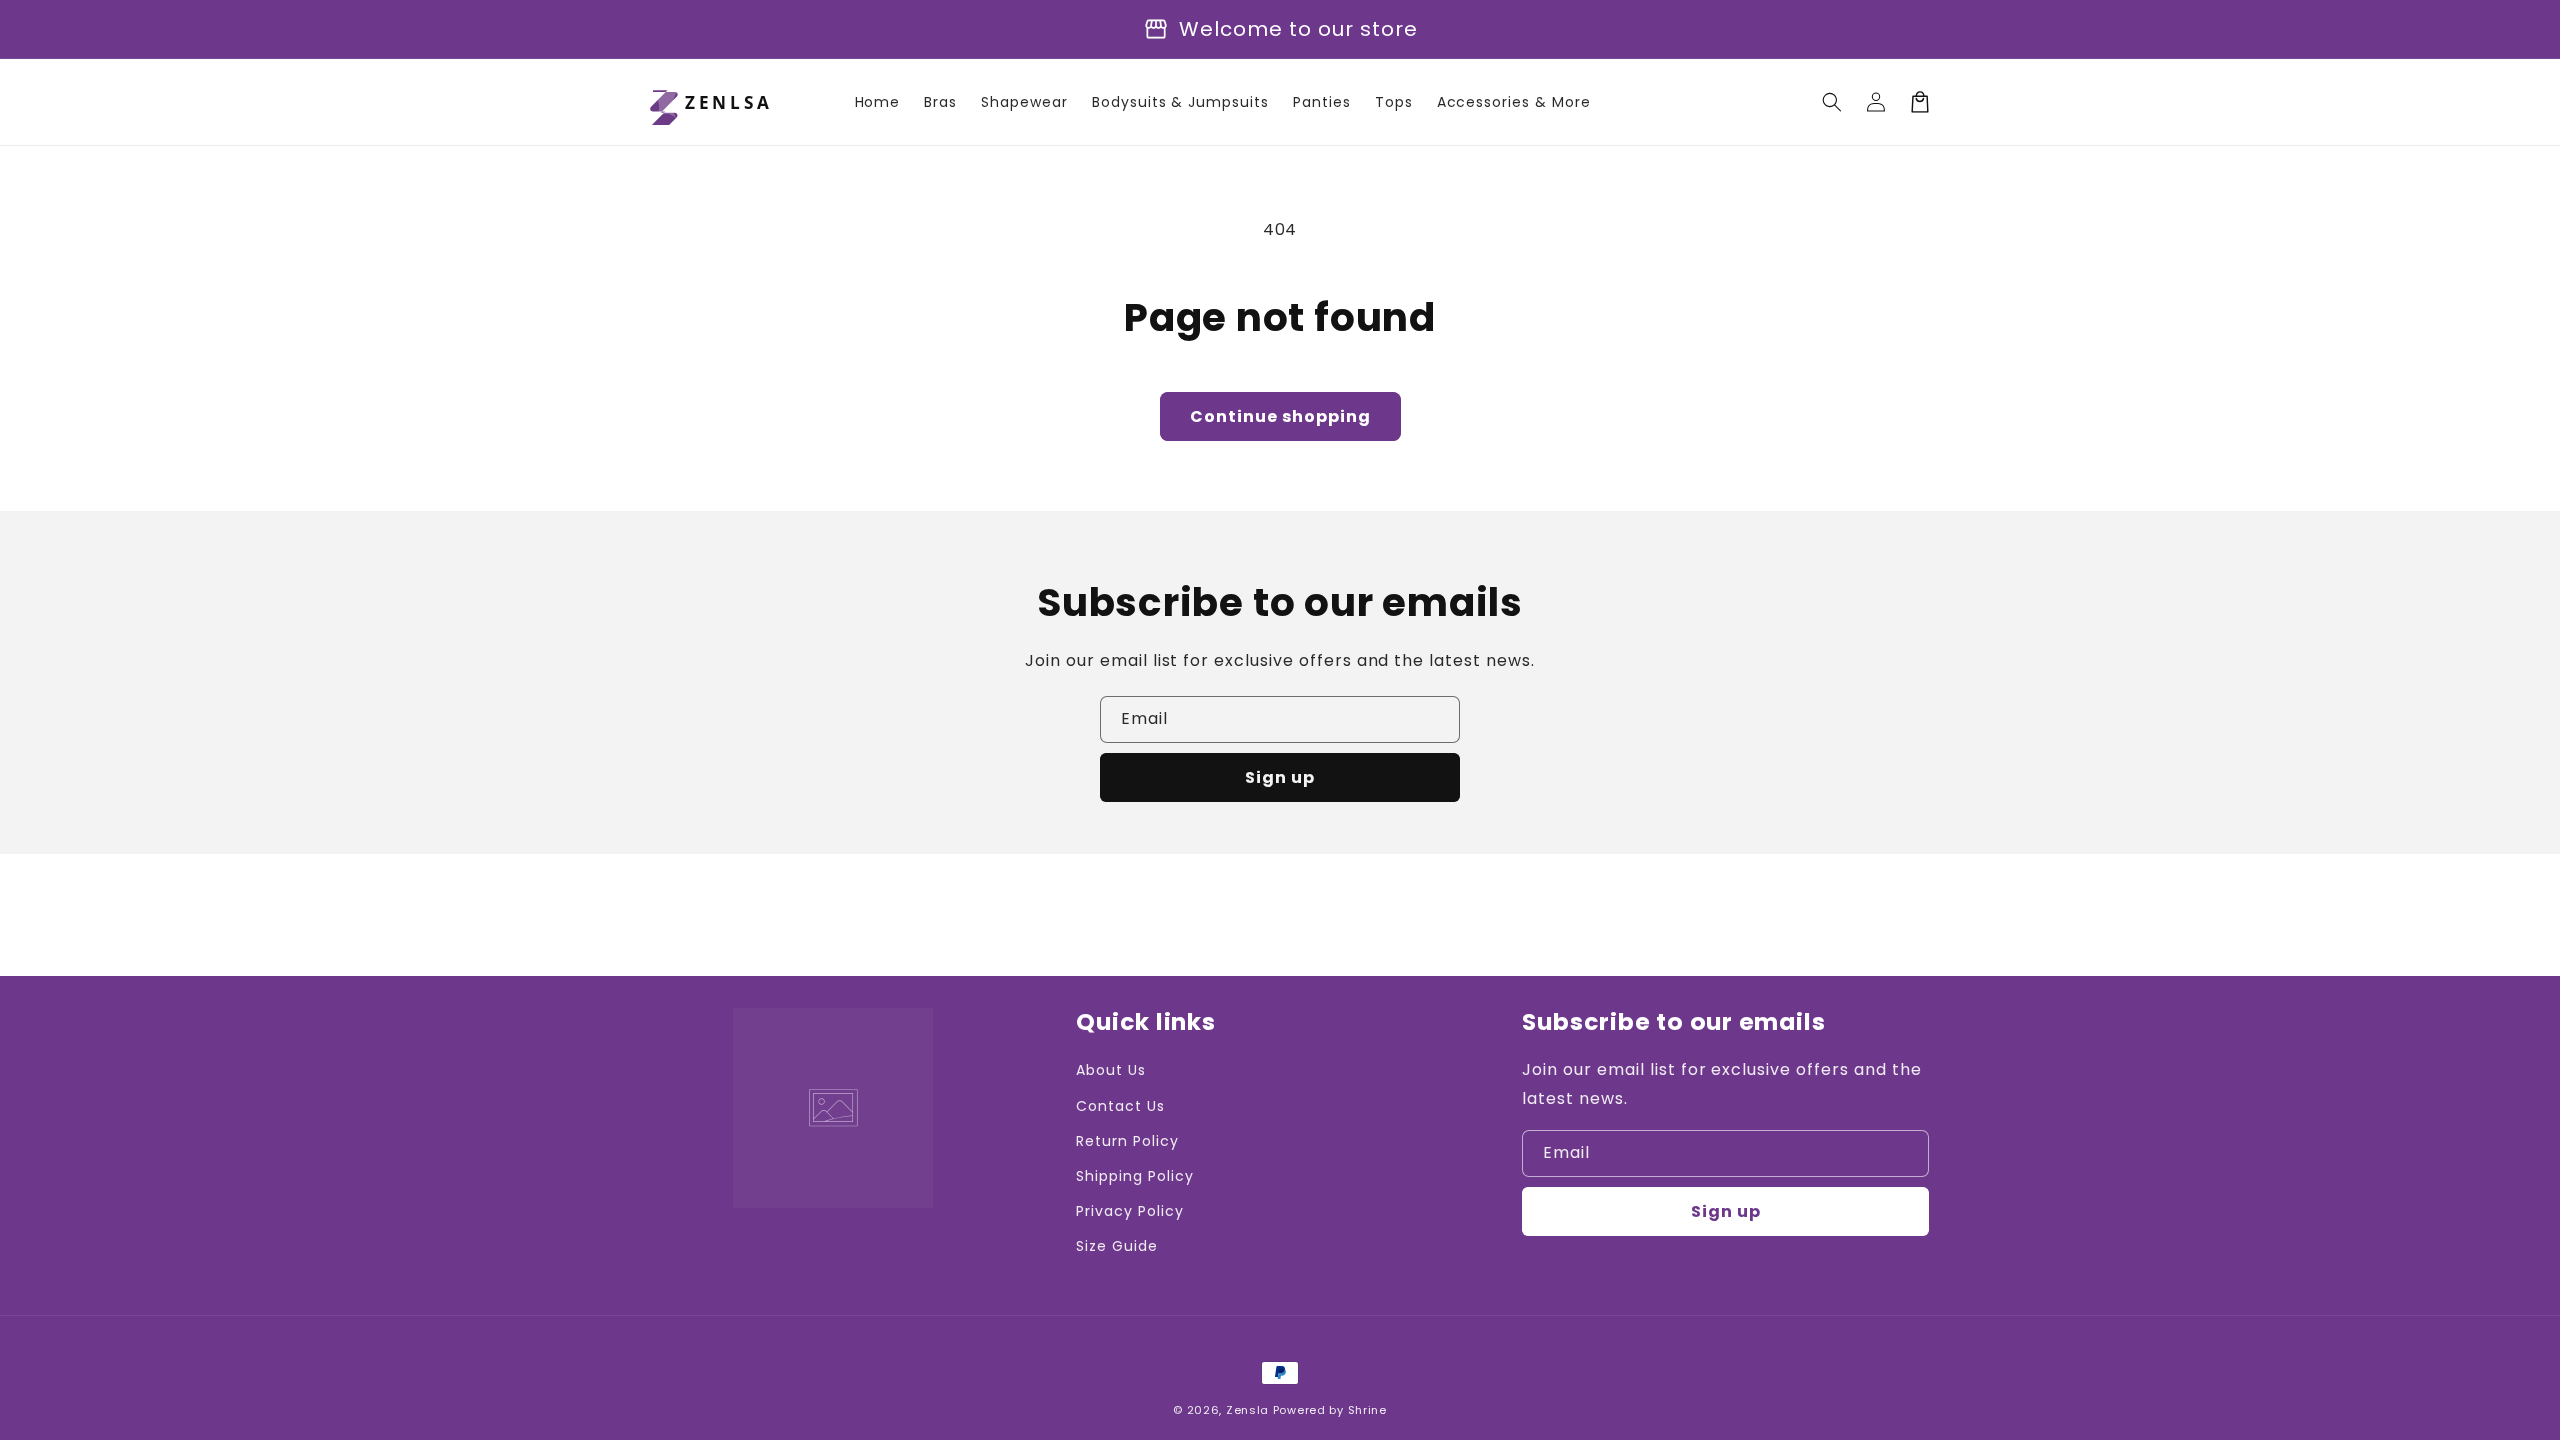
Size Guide (1117, 1246)
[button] (1832, 102)
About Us (1111, 1070)
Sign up (1280, 777)
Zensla (1247, 1410)
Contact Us (1120, 1106)
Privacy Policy (1129, 1211)
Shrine (1367, 1410)
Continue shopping (1280, 416)
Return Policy (1127, 1141)
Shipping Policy (1134, 1176)
